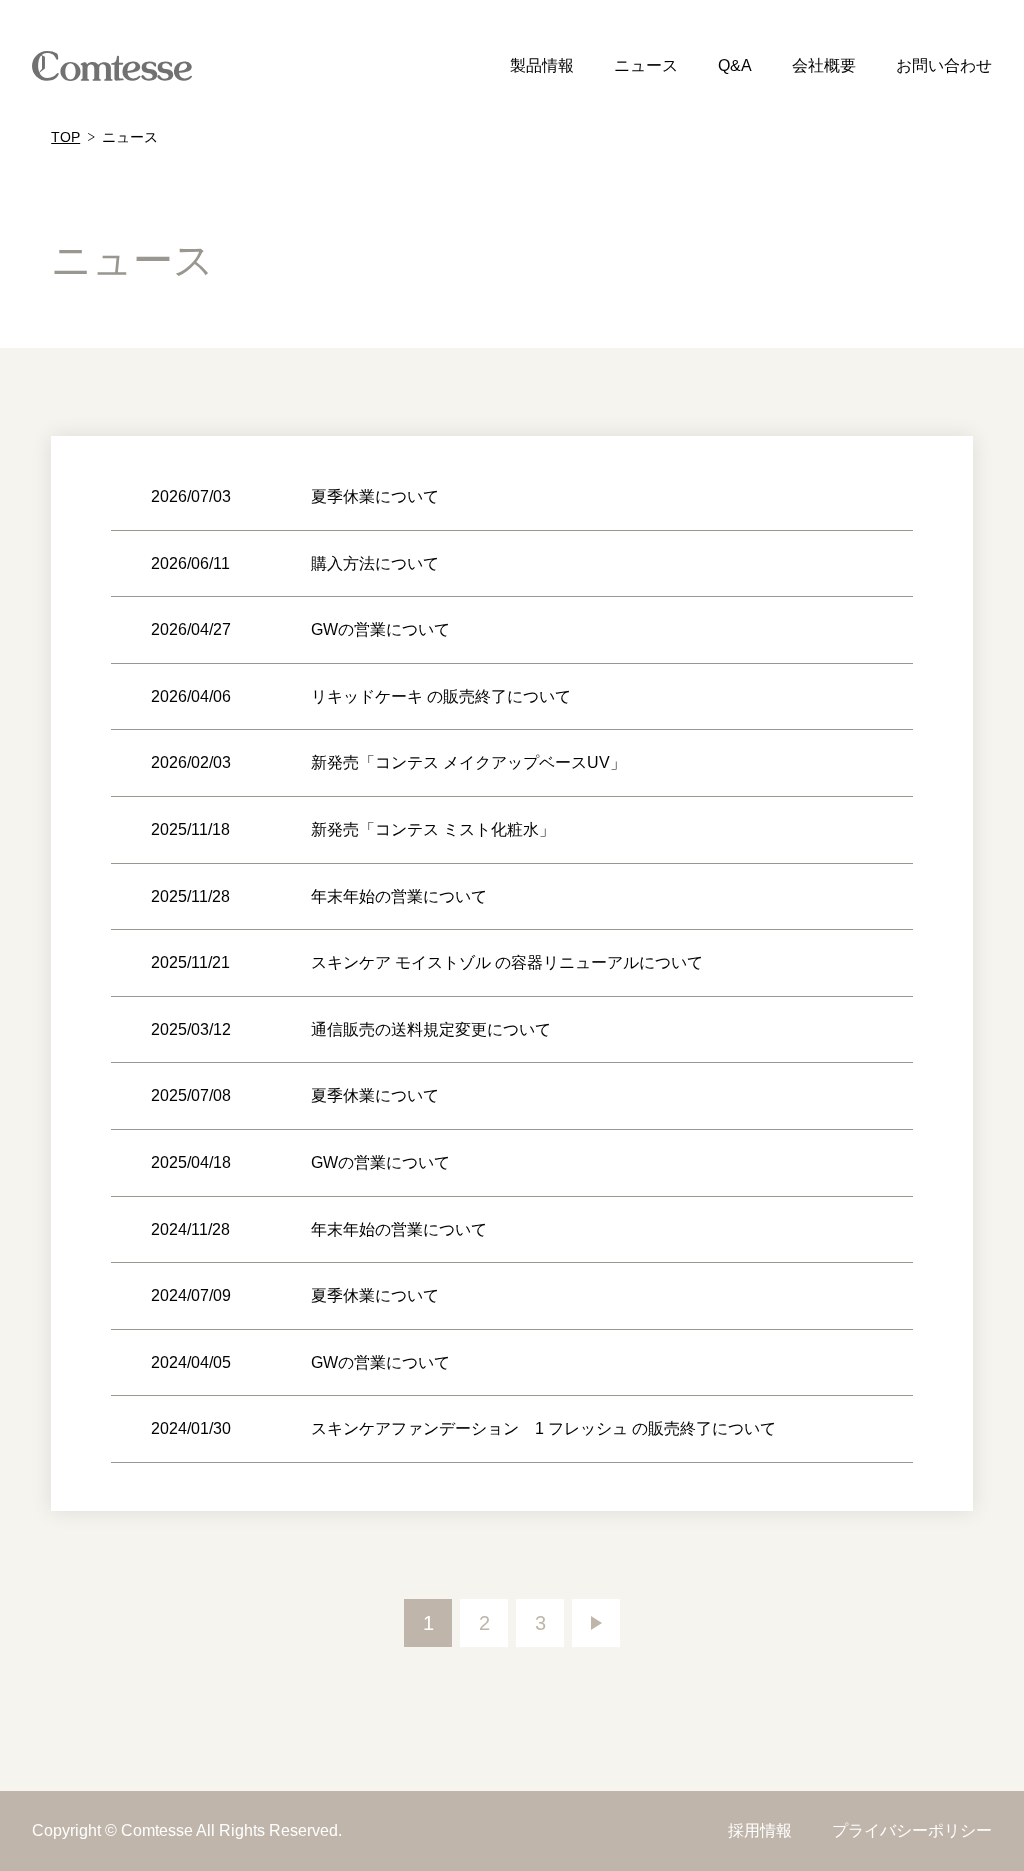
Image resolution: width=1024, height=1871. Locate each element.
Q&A (735, 65)
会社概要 (824, 65)
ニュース (646, 65)
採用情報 (760, 1830)
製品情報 (542, 65)
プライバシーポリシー (912, 1830)
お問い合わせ (944, 65)
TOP (65, 137)
